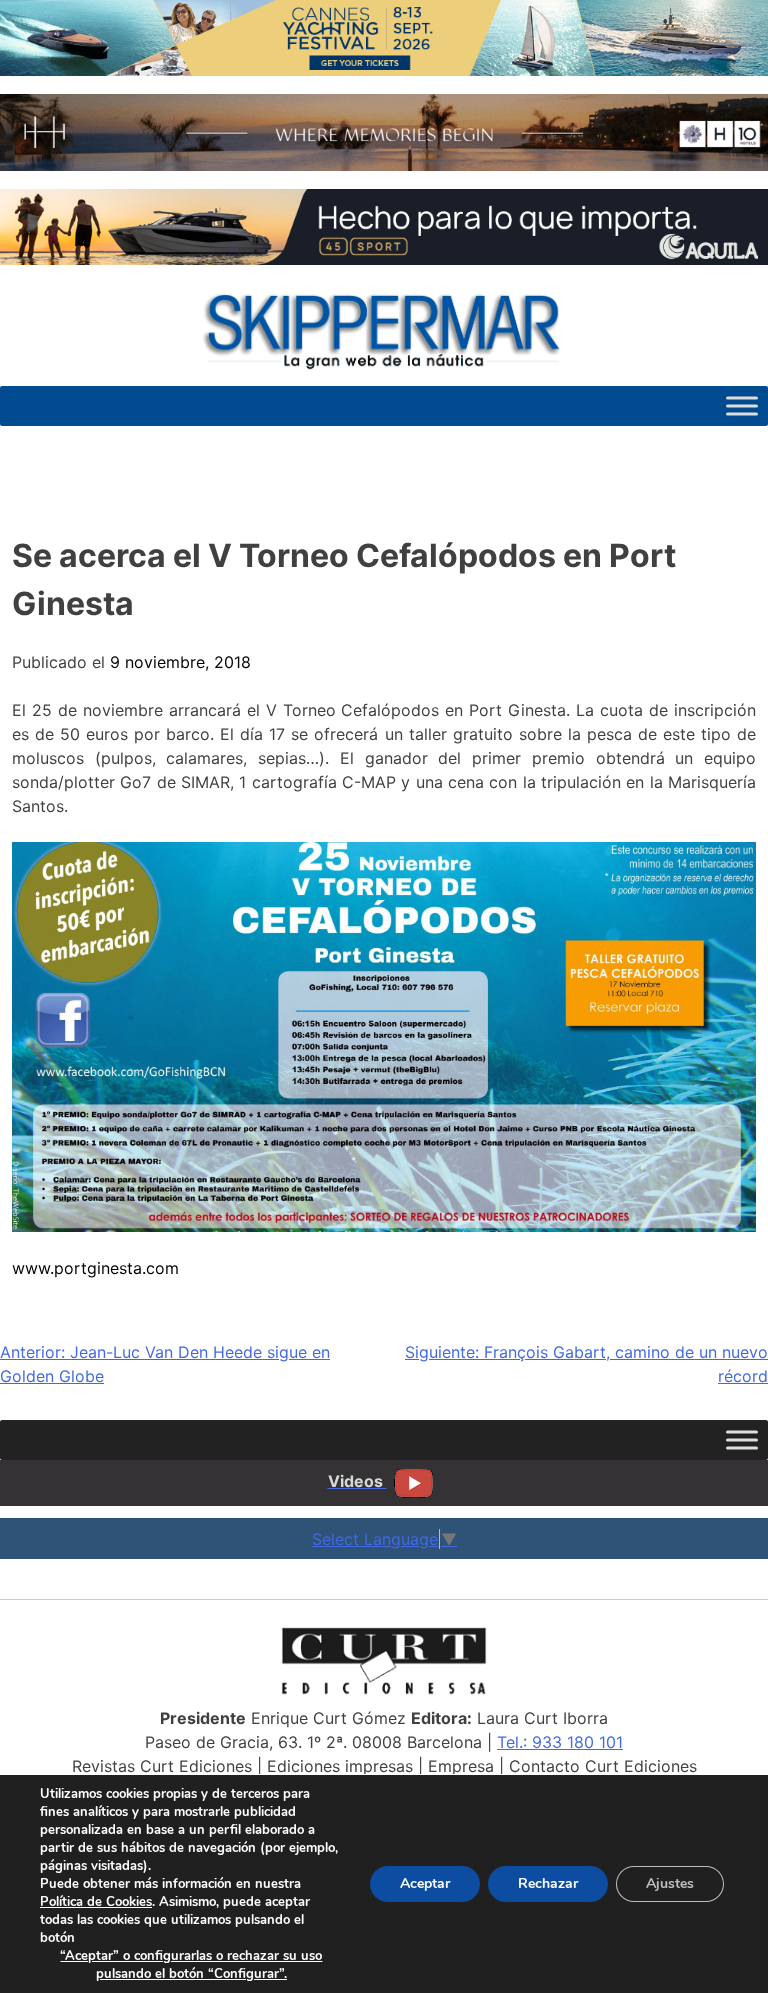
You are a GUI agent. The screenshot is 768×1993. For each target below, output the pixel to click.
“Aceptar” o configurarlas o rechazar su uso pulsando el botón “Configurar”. (191, 1965)
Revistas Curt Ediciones (162, 1766)
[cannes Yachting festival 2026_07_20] (384, 70)
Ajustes (670, 1883)
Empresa (461, 1766)
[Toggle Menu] (742, 405)
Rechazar (548, 1883)
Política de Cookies (96, 1902)
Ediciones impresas (340, 1766)
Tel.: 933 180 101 (560, 1742)
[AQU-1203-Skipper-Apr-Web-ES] (384, 259)
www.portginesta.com (95, 1268)
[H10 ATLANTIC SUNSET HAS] (384, 165)
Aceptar (425, 1883)
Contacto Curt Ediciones (603, 1766)
